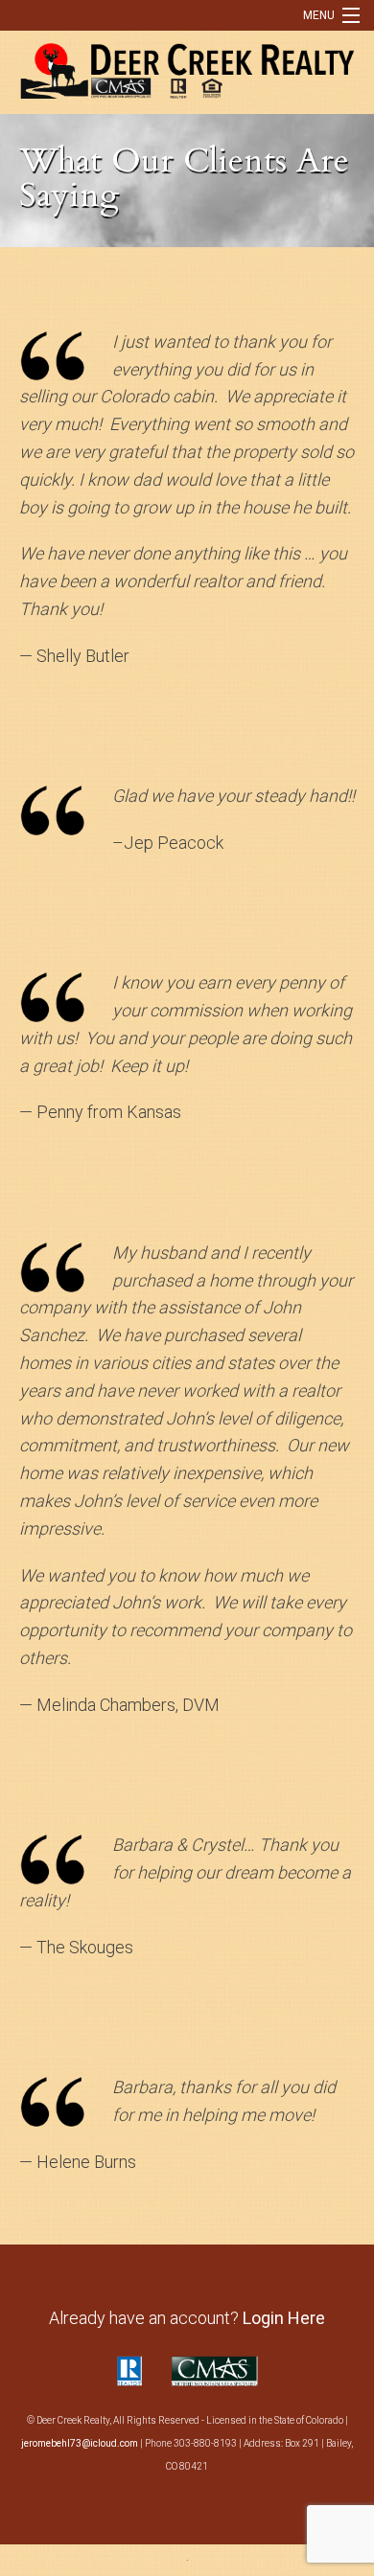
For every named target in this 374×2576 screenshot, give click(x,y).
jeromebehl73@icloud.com (80, 2443)
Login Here (284, 2318)
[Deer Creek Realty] (187, 68)
